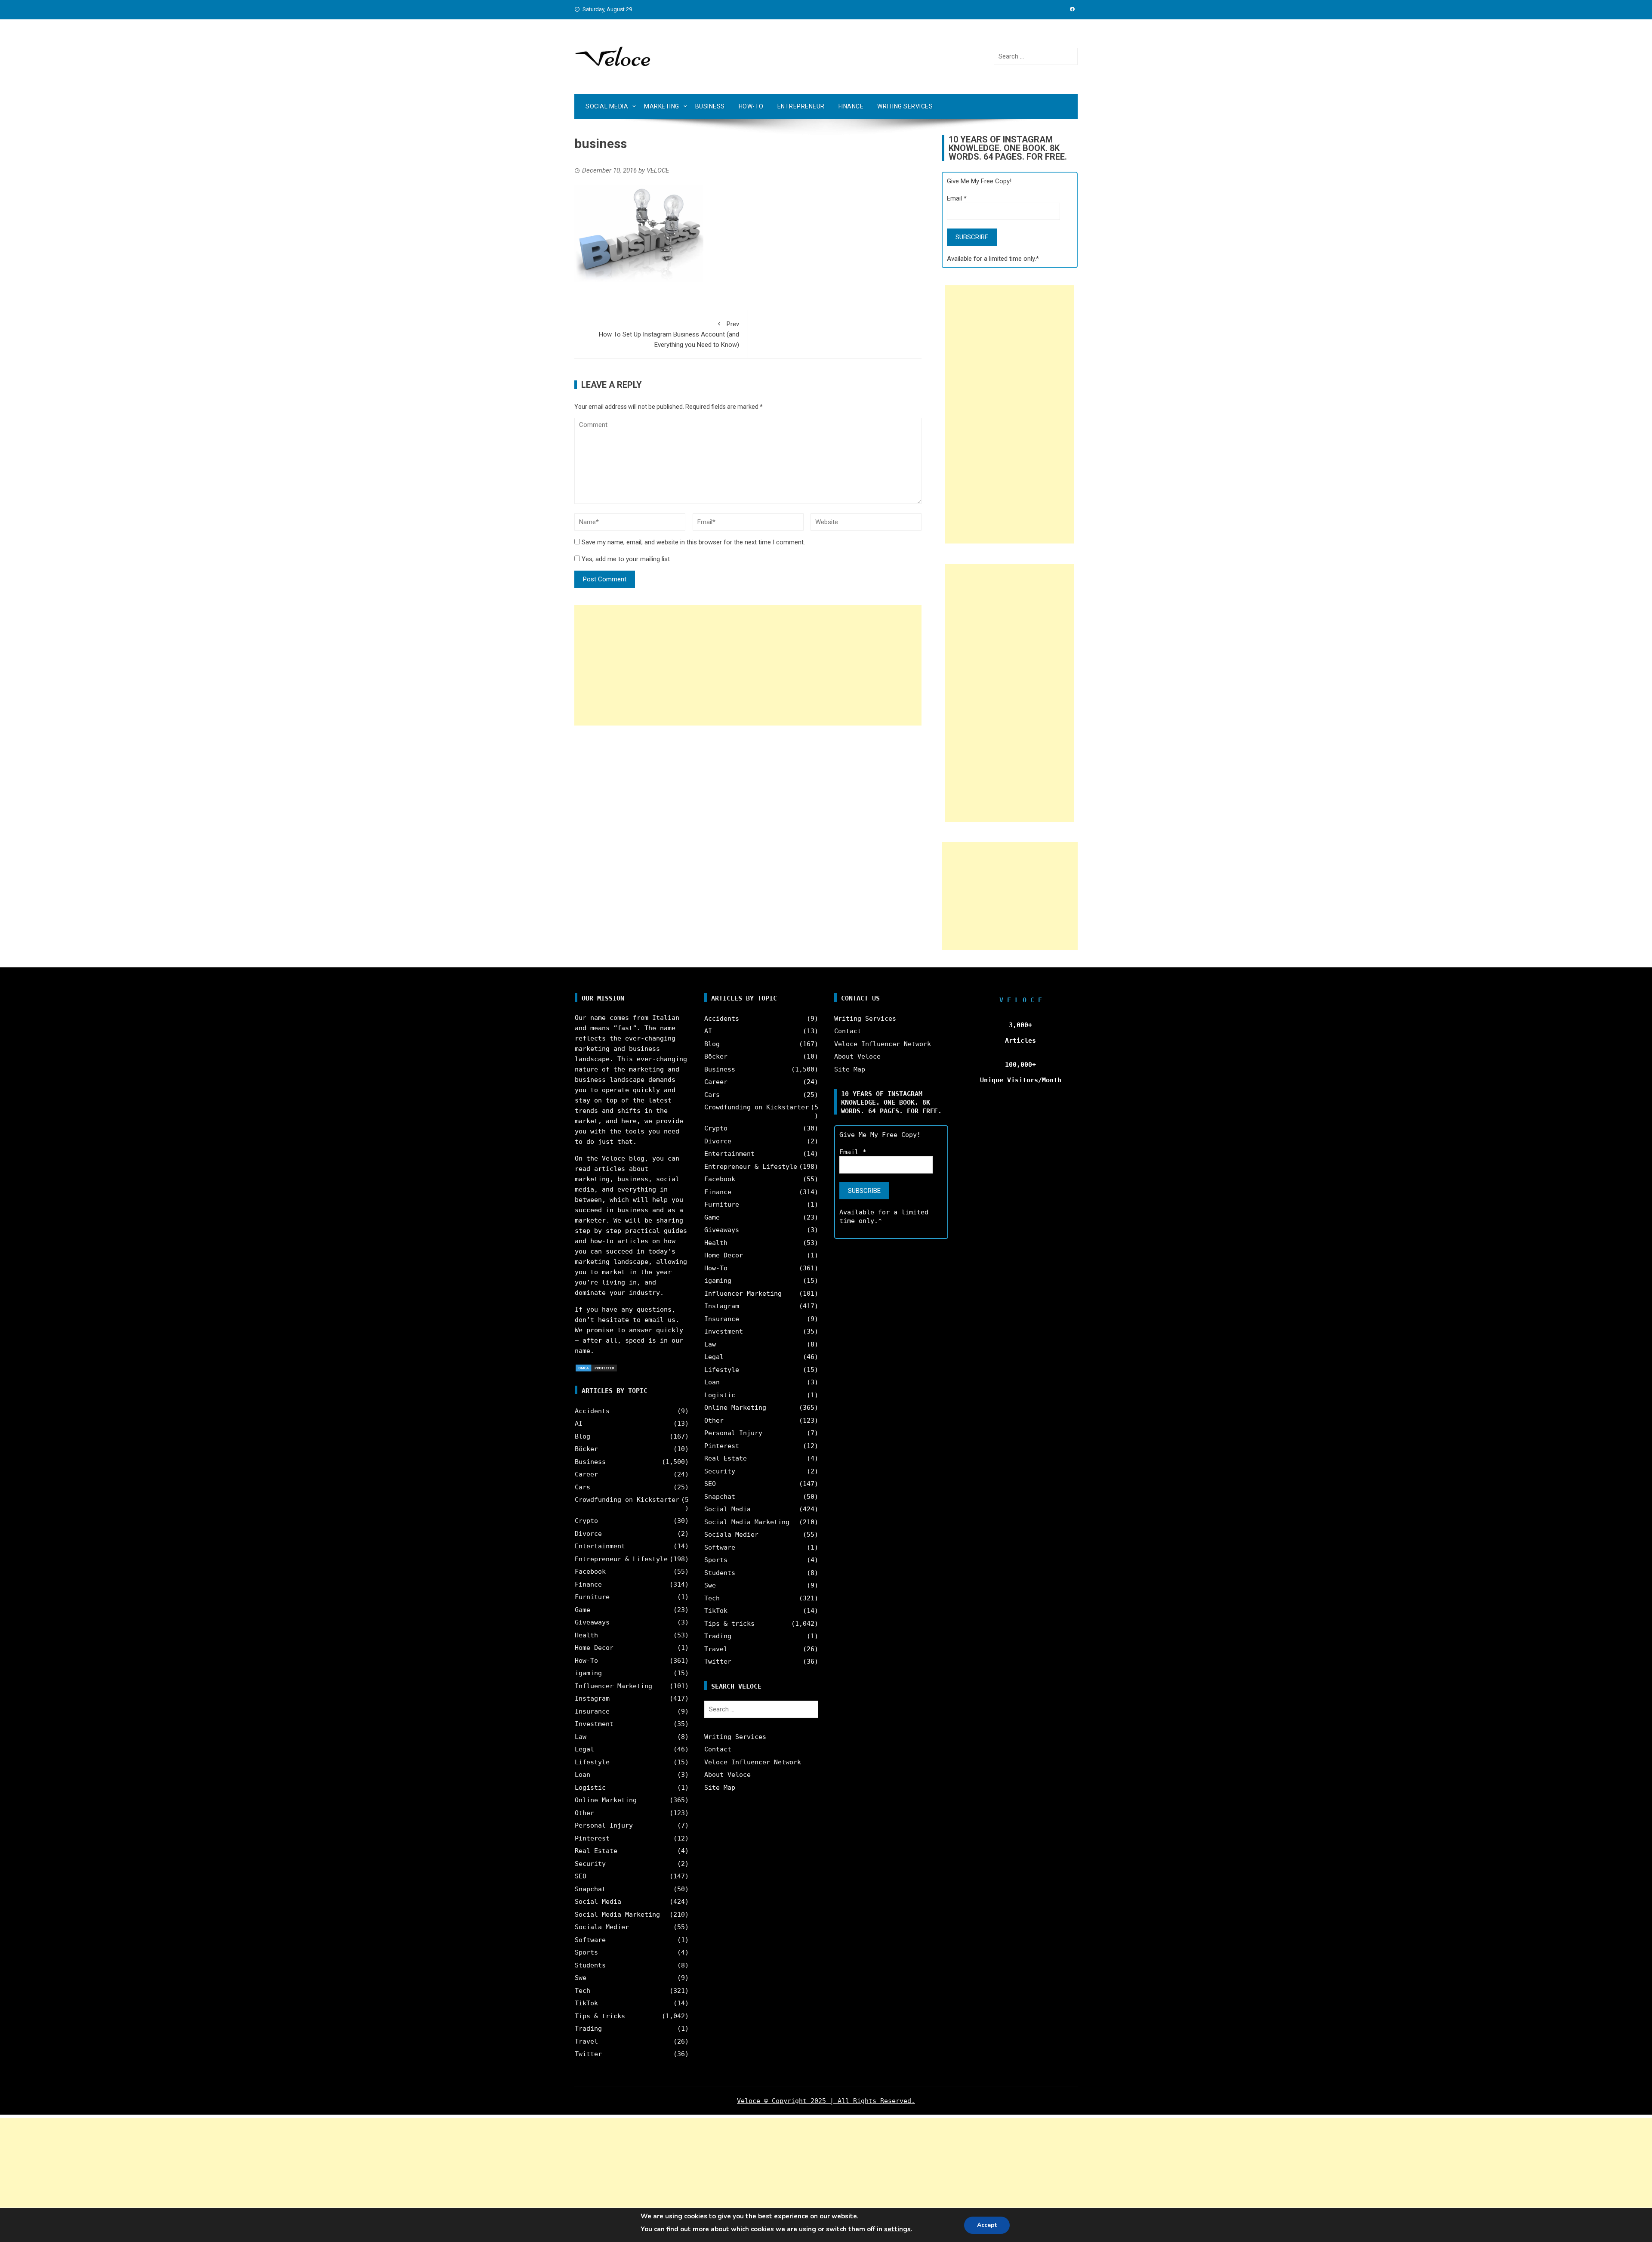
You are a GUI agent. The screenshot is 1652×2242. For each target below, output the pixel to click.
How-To (751, 106)
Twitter (588, 2054)
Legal (584, 1749)
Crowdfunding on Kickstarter (627, 1500)
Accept (987, 2225)
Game (583, 1610)
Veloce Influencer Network (753, 1762)
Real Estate (596, 1851)
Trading (588, 2029)
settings (897, 2229)
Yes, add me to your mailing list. (626, 559)
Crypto (586, 1521)
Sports (586, 1952)
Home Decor (594, 1648)
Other (584, 1813)
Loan (583, 1775)
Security (590, 1864)
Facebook (590, 1572)
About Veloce (727, 1775)
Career (586, 1474)
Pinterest (592, 1838)
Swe (581, 1978)
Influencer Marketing (613, 1686)
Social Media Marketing (617, 1915)
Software (590, 1940)
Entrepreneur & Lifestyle (621, 1559)
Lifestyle (592, 1762)
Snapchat (590, 1889)
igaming (588, 1673)
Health (586, 1635)
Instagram (592, 1698)
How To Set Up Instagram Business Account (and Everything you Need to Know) (669, 334)
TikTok (586, 2003)
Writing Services (905, 106)
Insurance (592, 1711)
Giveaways (592, 1622)
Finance (851, 106)
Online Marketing (606, 1800)
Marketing (662, 106)
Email (957, 198)
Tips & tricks (600, 2016)
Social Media (607, 106)
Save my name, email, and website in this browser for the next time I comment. (693, 542)
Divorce (588, 1534)
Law (581, 1737)
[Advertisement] (748, 665)
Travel (586, 2041)
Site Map (720, 1788)
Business (710, 106)
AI (579, 1424)
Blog (583, 1436)
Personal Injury (604, 1825)
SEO (581, 1876)
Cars (583, 1487)
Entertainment (600, 1546)
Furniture (592, 1597)
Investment (594, 1724)
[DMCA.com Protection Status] (596, 1368)
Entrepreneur (801, 106)
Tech (583, 1991)
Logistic (590, 1788)
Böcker (586, 1449)
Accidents (592, 1411)
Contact (718, 1749)
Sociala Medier (602, 1927)
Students (590, 1965)
